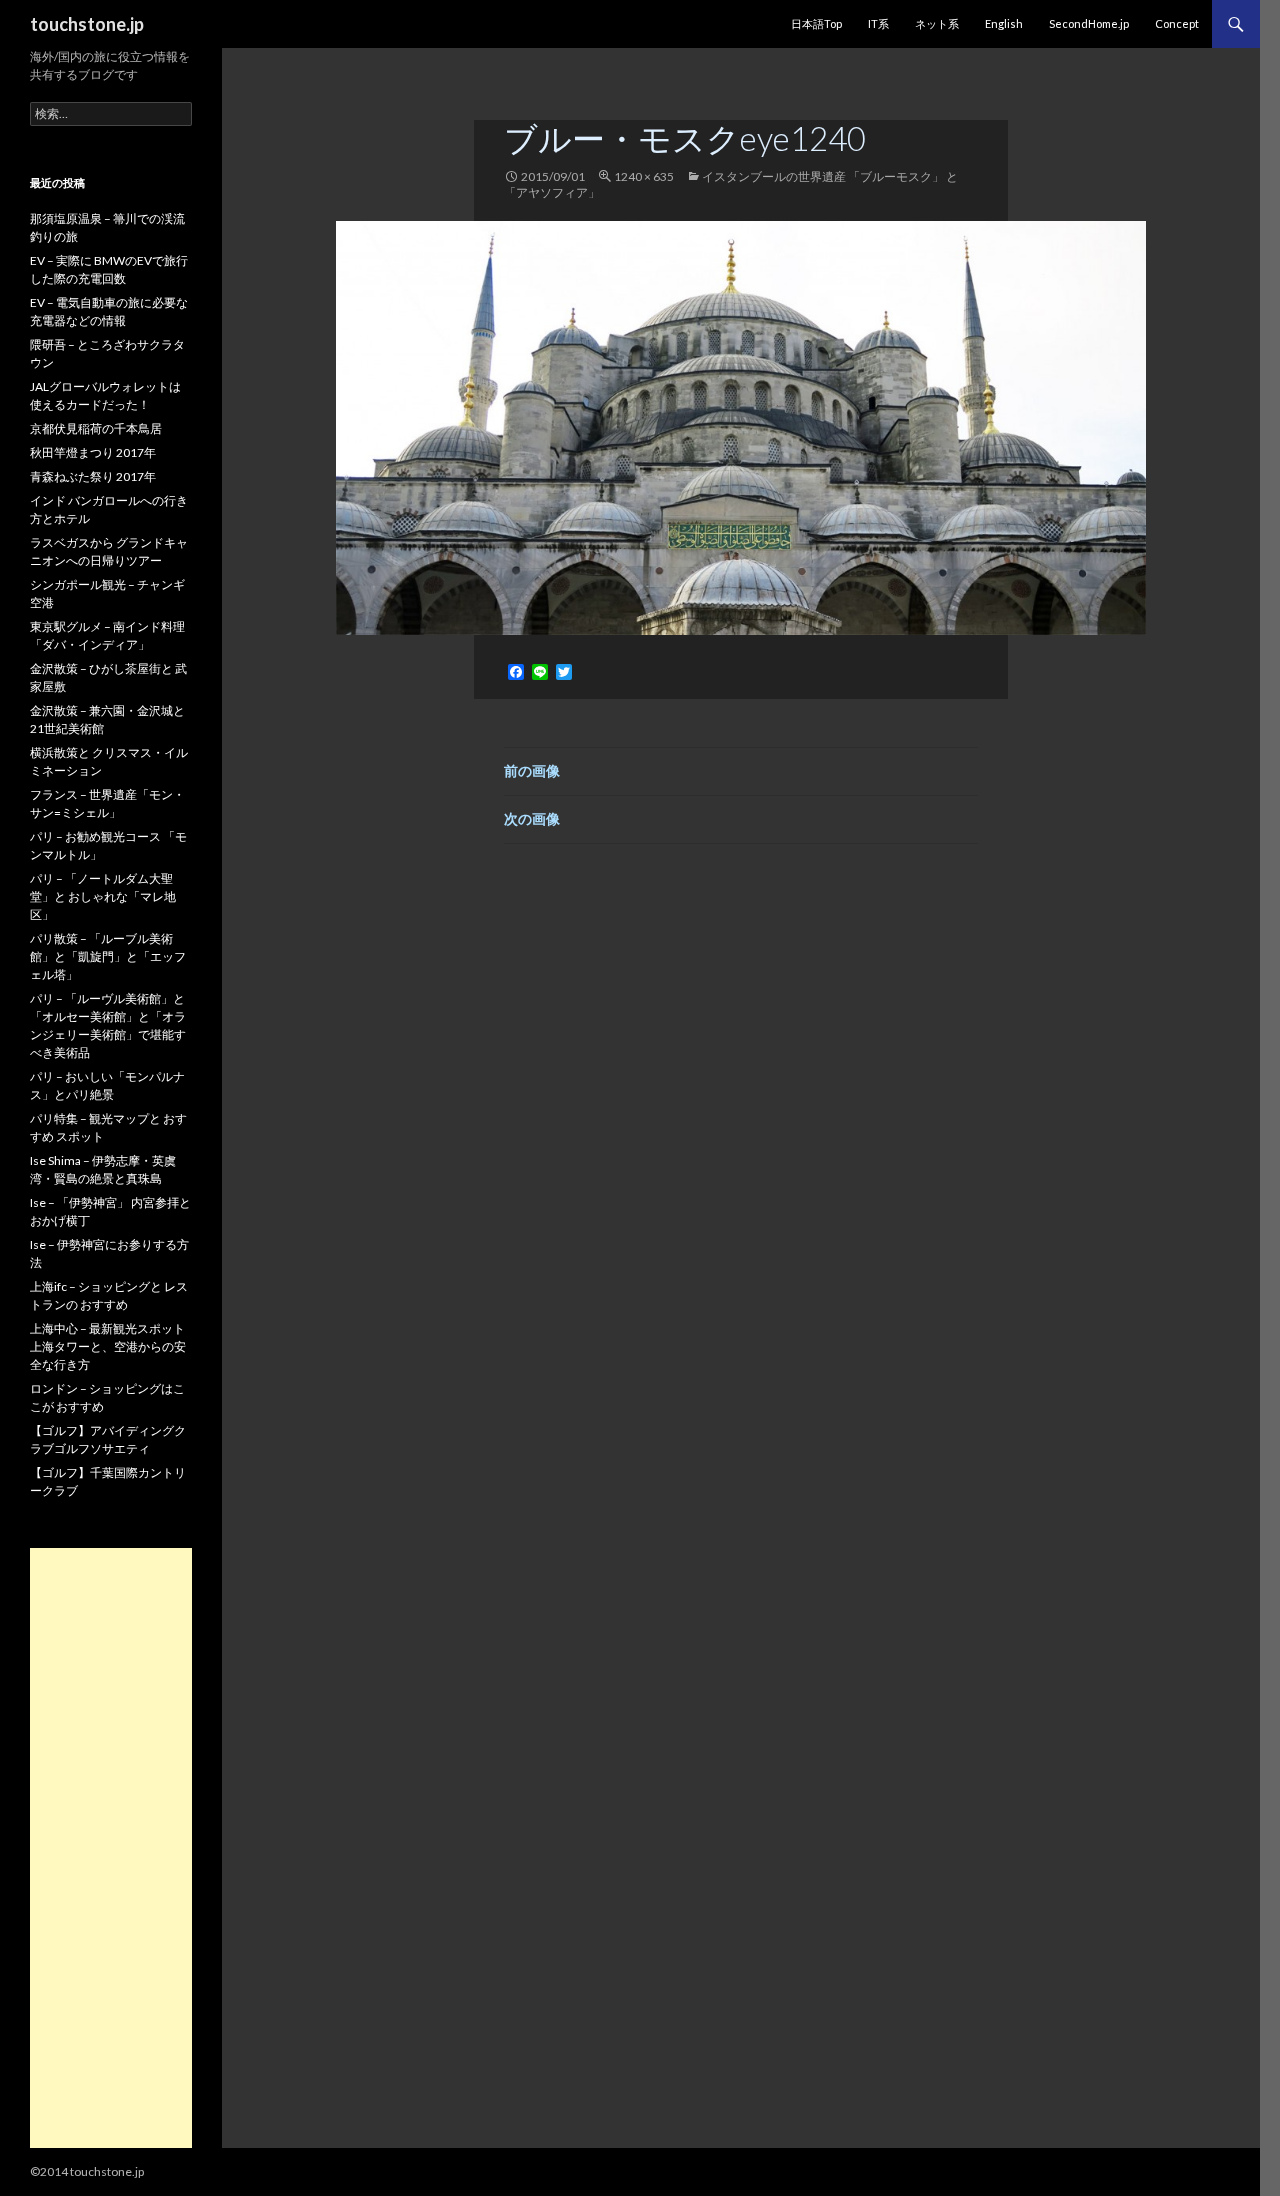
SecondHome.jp (1089, 23)
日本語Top (816, 23)
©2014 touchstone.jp (87, 2171)
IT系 (878, 23)
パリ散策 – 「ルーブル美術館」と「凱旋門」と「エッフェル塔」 (108, 956)
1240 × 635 (644, 176)
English (1004, 23)
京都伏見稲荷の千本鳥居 (96, 428)
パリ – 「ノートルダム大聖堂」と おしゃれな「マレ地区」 (103, 896)
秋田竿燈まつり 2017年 (93, 452)
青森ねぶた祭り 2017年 (93, 476)
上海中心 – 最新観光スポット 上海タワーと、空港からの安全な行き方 (108, 1346)
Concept (1177, 23)
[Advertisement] (111, 1848)
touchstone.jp (87, 24)
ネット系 (937, 23)
